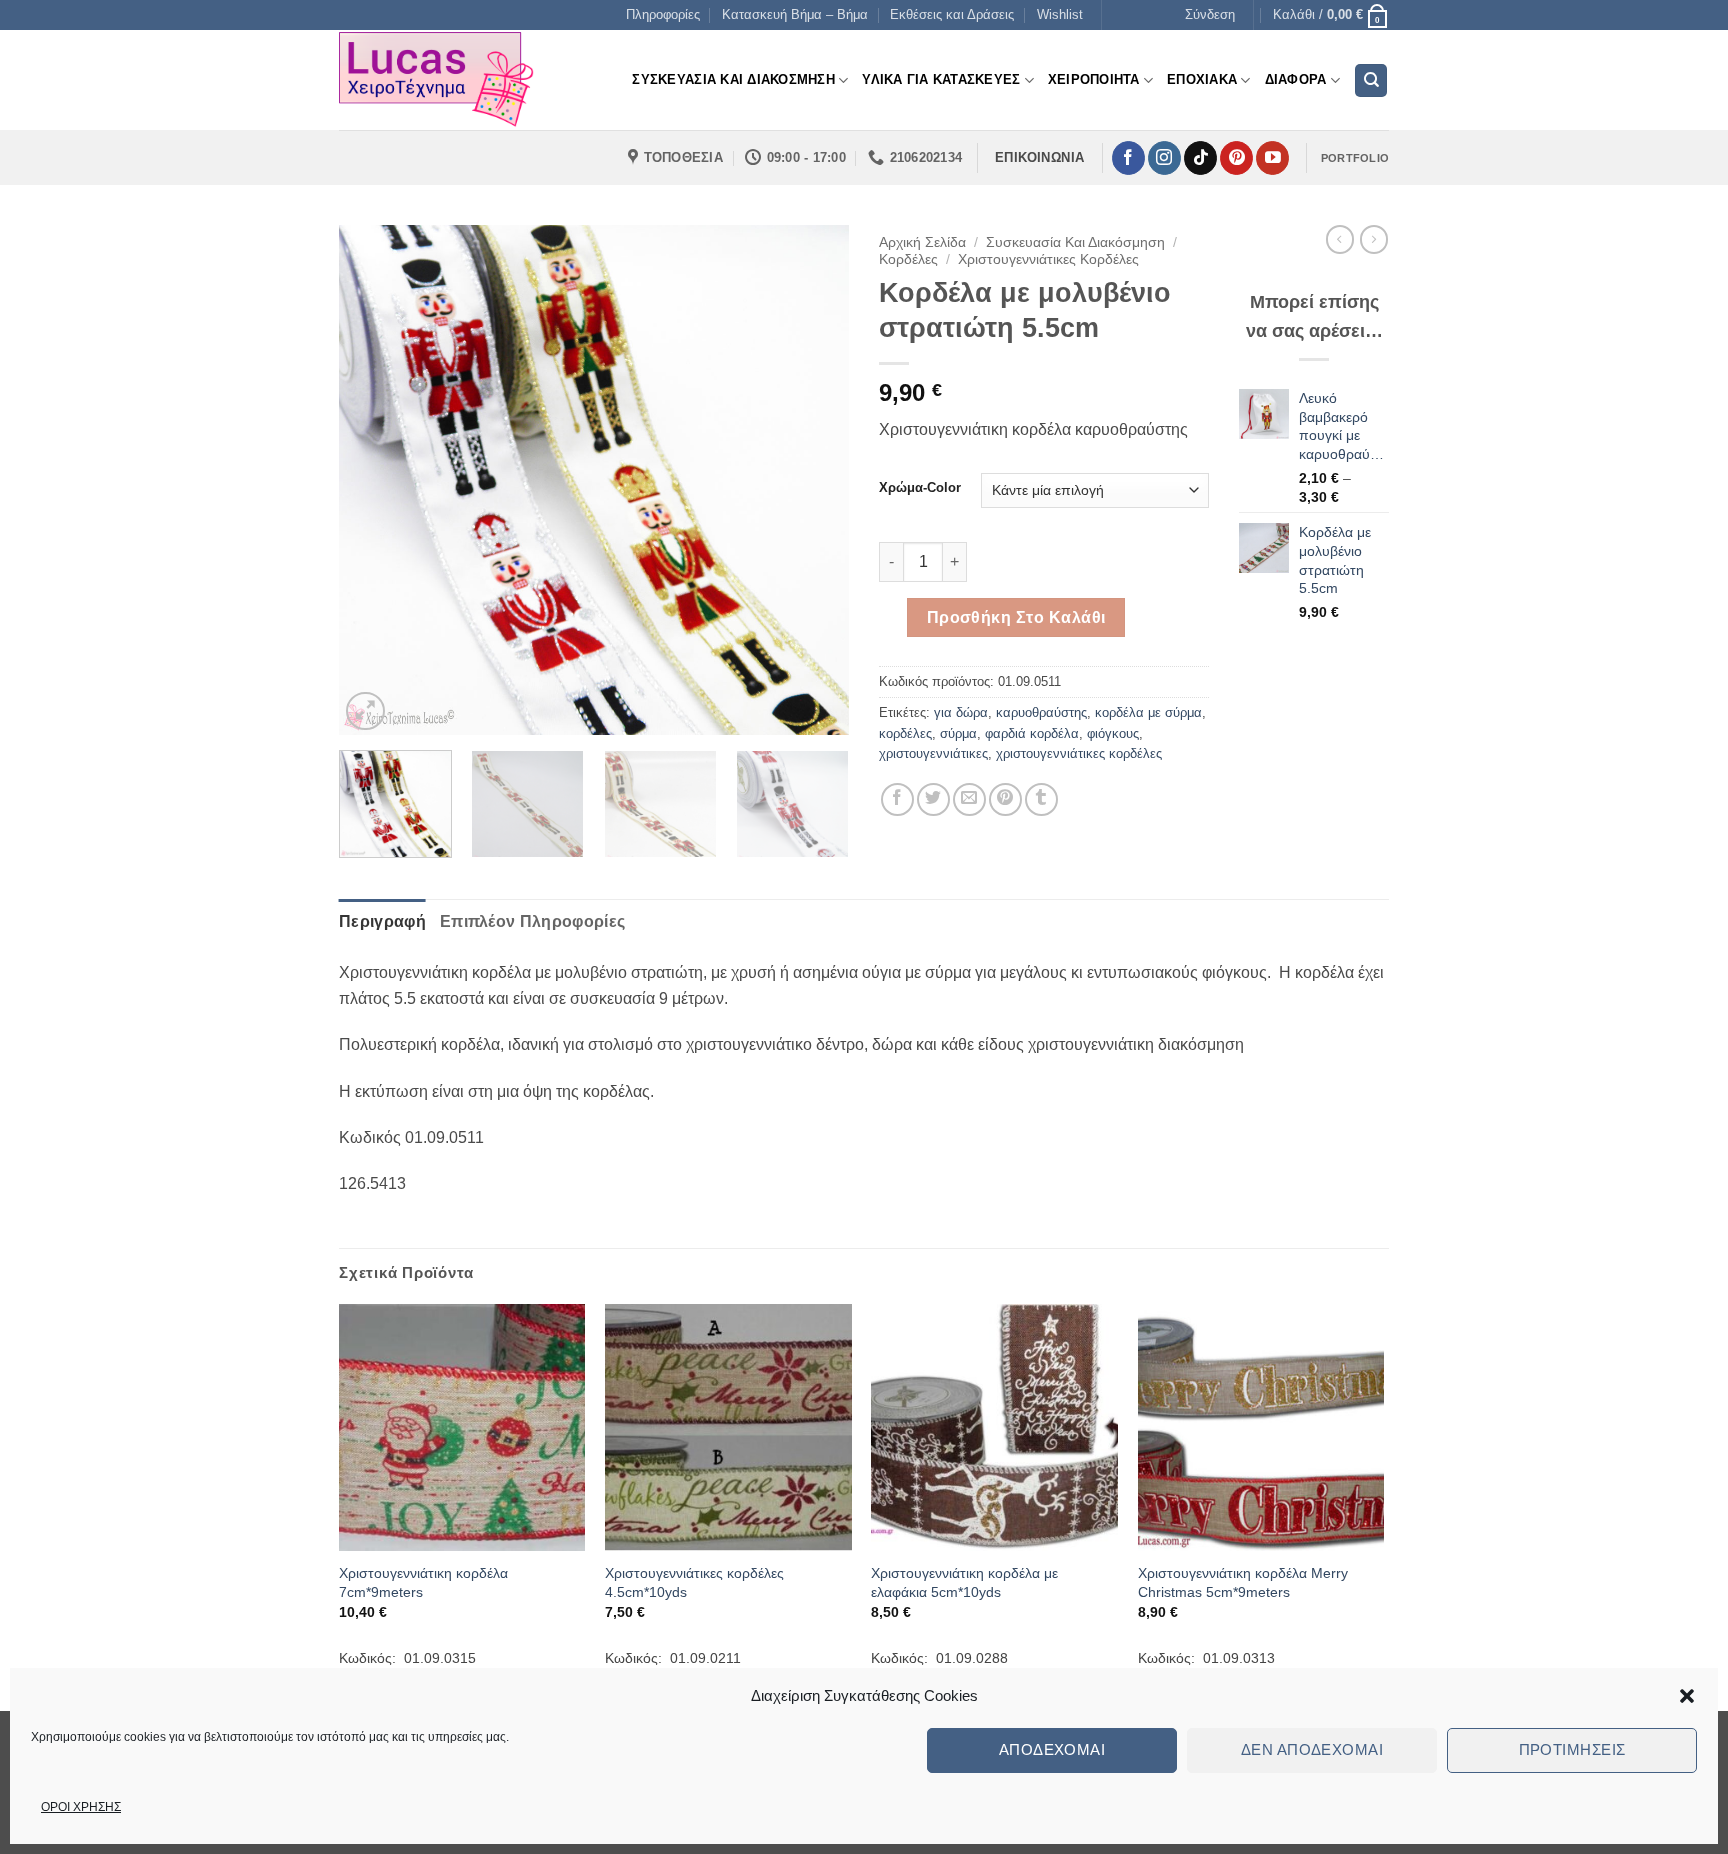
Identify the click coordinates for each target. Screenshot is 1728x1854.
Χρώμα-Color (920, 488)
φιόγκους (1113, 733)
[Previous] (374, 480)
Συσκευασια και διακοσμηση (733, 79)
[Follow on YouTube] (1272, 158)
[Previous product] (1374, 239)
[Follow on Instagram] (1164, 158)
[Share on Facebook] (897, 799)
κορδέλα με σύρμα (1148, 712)
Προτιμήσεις (1572, 1749)
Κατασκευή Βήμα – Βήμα (795, 14)
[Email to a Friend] (969, 799)
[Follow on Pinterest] (1236, 158)
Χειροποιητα (1094, 79)
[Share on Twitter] (933, 799)
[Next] (814, 480)
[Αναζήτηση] (1371, 80)
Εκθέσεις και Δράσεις (952, 14)
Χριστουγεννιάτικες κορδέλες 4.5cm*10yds (694, 1582)
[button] (1687, 1696)
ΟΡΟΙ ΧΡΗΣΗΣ (81, 1807)
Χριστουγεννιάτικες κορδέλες (1048, 259)
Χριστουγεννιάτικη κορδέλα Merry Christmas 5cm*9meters (1243, 1582)
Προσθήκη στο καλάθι (1016, 617)
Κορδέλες (908, 259)
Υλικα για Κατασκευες (941, 79)
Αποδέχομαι (1052, 1749)
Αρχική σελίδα (922, 242)
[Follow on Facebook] (1128, 158)
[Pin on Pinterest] (1005, 799)
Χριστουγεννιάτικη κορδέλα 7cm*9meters (423, 1582)
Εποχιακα (1202, 79)
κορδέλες (905, 733)
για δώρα (961, 712)
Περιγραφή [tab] (382, 921)
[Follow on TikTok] (1200, 158)
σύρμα (958, 733)
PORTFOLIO (1355, 158)
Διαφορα (1296, 79)
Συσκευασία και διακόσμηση (1075, 242)
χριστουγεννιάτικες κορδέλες (1079, 753)
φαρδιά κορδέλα (1032, 733)
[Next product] (1340, 239)
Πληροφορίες (663, 14)
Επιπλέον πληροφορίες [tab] (532, 921)
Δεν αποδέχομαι (1312, 1749)
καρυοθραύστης (1041, 712)
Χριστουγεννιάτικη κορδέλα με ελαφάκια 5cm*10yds (964, 1582)
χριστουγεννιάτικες (933, 753)
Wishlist (1060, 14)
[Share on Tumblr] (1041, 799)
